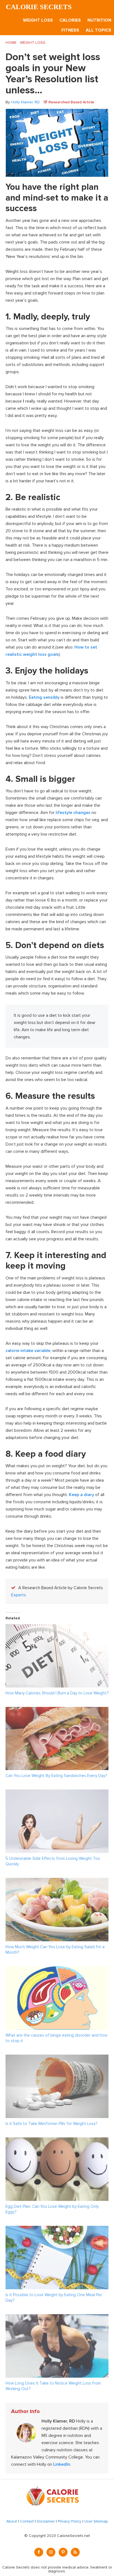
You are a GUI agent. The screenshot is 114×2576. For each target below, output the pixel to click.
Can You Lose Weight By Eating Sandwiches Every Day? (56, 1776)
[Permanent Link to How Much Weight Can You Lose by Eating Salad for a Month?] (57, 1881)
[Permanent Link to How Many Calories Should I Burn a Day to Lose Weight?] (57, 1628)
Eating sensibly (44, 697)
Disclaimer (46, 2521)
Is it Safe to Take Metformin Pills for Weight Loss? (51, 2124)
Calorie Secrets (39, 7)
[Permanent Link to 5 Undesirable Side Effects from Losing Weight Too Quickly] (57, 1793)
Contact (27, 2521)
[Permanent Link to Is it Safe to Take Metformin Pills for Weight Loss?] (57, 2058)
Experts (19, 1595)
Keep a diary (81, 1495)
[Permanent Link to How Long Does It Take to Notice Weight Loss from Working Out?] (57, 2318)
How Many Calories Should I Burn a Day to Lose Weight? (57, 1693)
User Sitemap (96, 2521)
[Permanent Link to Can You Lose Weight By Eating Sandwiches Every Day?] (57, 1710)
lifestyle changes (73, 813)
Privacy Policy (70, 2521)
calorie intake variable (28, 1351)
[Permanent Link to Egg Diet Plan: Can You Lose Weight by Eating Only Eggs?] (57, 2141)
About (12, 2521)
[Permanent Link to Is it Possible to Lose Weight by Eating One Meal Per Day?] (57, 2229)
